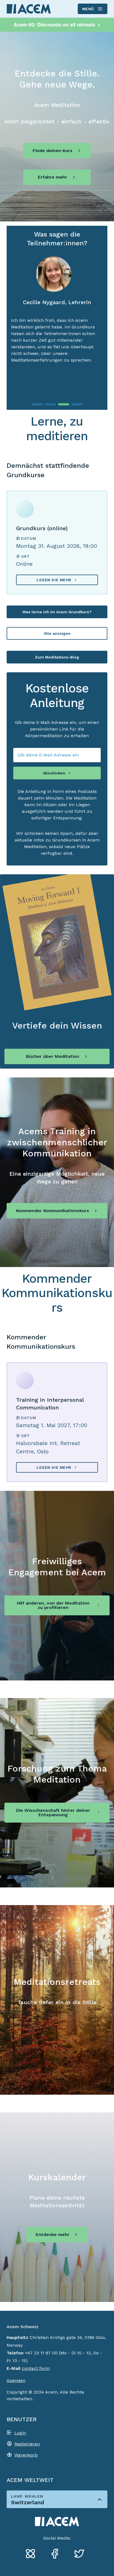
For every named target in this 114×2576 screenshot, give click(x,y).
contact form (36, 2368)
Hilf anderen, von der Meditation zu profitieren (53, 1605)
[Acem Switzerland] (29, 9)
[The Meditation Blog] (33, 2554)
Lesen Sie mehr (54, 580)
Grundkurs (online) (42, 528)
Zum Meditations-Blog (57, 657)
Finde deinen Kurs (53, 151)
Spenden (16, 2380)
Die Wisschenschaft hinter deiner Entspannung (53, 1813)
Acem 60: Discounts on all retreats (57, 25)
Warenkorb (26, 2455)
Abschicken (54, 773)
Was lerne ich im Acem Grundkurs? (57, 612)
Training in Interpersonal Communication (50, 1404)
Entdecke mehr (53, 2234)
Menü (88, 9)
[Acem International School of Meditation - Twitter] (81, 2554)
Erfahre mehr (53, 177)
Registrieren (27, 2444)
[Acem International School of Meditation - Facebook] (57, 2554)
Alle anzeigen (57, 633)
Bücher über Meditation (53, 1056)
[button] (37, 404)
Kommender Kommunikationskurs (53, 1211)
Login (20, 2433)
